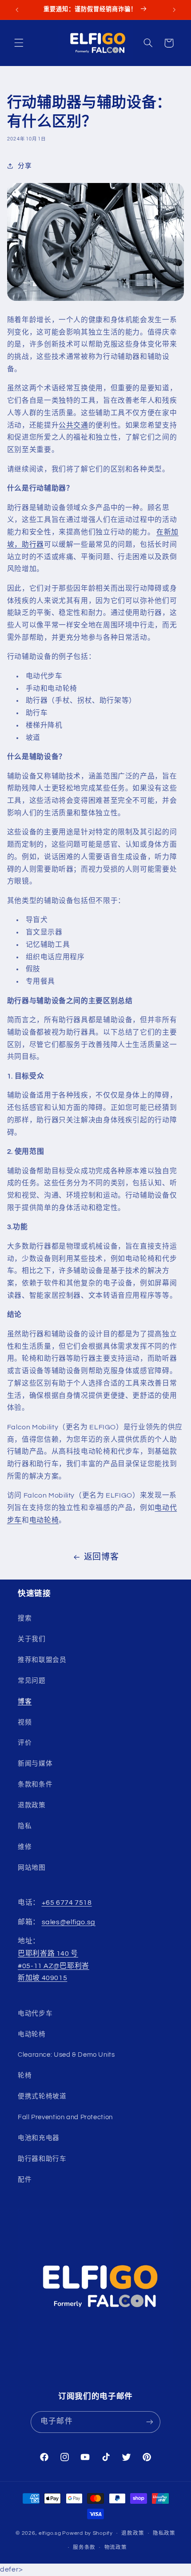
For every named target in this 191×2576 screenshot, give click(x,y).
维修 (25, 1847)
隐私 (25, 1826)
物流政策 (116, 2547)
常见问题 (32, 1681)
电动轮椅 (44, 1520)
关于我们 (32, 1639)
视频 (25, 1722)
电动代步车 (35, 2014)
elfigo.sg (50, 2533)
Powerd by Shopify (88, 2533)
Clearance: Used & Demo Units (66, 2055)
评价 (25, 1743)
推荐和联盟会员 (42, 1660)
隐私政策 (164, 2533)
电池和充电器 (39, 2138)
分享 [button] (25, 166)
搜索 (25, 1618)
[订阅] (149, 2422)
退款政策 (32, 1805)
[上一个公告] (17, 10)
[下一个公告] (174, 10)
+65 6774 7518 (67, 1903)
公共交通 (74, 425)
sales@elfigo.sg (69, 1922)
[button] (19, 43)
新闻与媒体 (35, 1764)
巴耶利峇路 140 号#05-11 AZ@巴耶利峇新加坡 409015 (54, 1966)
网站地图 (32, 1868)
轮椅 (25, 2076)
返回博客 (101, 1557)
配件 (25, 2180)
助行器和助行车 (42, 2159)
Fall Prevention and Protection (65, 2117)
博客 (25, 1702)
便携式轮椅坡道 (42, 2096)
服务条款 (84, 2547)
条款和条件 (35, 1784)
